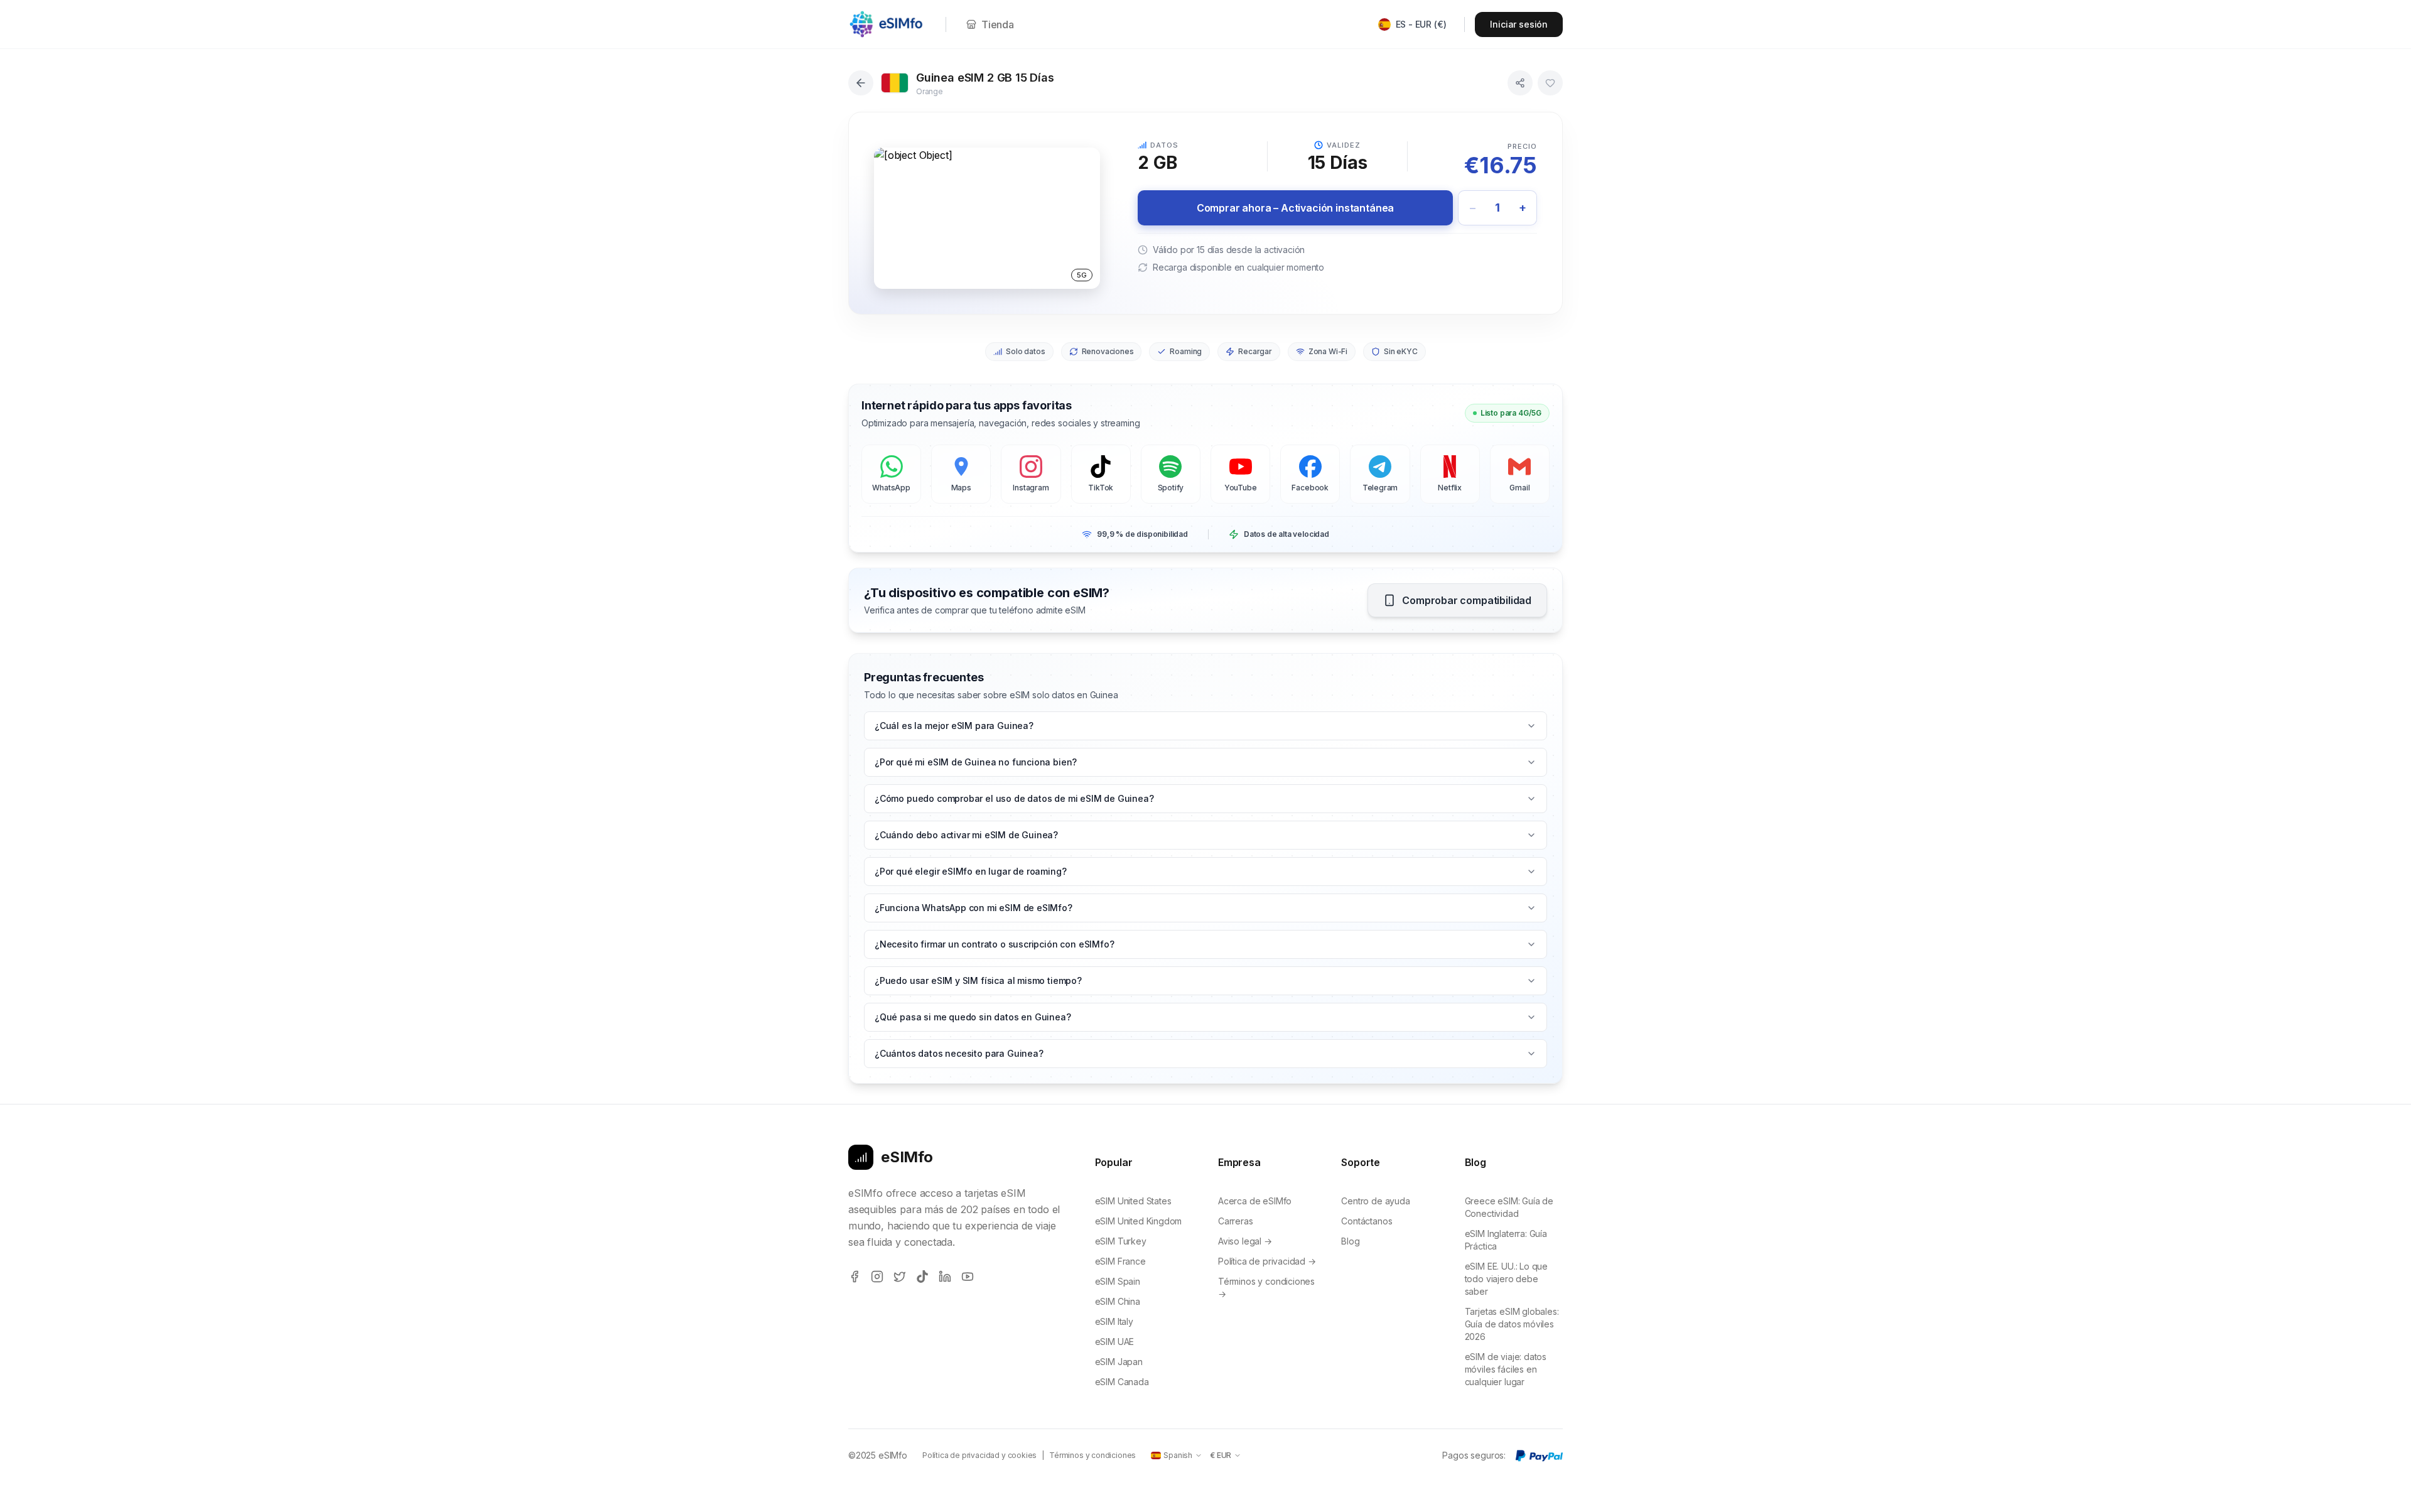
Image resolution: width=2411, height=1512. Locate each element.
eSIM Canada (1122, 1382)
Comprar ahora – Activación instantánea (1295, 208)
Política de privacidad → (1267, 1261)
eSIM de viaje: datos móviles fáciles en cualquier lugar (1506, 1369)
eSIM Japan (1119, 1362)
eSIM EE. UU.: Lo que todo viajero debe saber (1506, 1279)
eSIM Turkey (1121, 1241)
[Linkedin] (945, 1277)
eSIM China (1118, 1301)
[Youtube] (968, 1277)
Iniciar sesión (1519, 24)
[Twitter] (900, 1277)
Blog (1350, 1241)
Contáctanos (1367, 1221)
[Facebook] (855, 1277)
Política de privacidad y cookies (979, 1455)
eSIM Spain (1118, 1281)
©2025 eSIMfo (878, 1455)
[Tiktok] (922, 1277)
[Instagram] (877, 1277)
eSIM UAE (1115, 1342)
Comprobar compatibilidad (1467, 600)
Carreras (1236, 1221)
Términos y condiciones (1092, 1455)
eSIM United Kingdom (1139, 1221)
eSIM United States (1133, 1201)
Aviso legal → (1245, 1241)
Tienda (998, 24)
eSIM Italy (1114, 1321)
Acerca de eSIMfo (1255, 1201)
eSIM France (1120, 1261)
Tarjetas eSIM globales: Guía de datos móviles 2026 (1512, 1324)
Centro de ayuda (1375, 1201)
